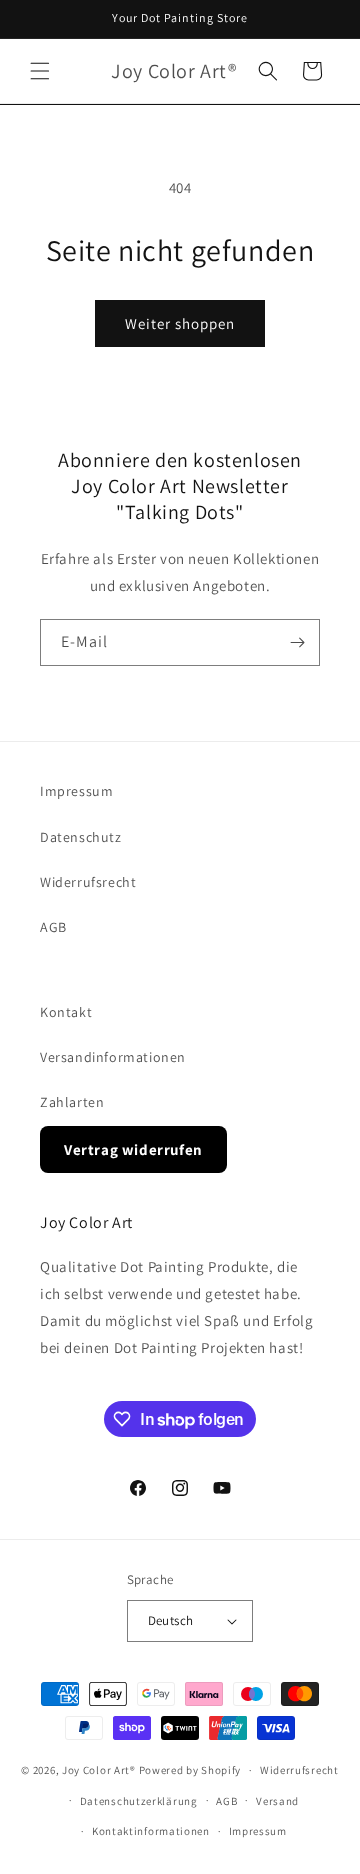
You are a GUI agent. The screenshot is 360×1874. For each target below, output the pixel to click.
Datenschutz (81, 837)
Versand (277, 1801)
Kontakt (66, 1012)
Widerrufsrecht (88, 882)
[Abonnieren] (297, 642)
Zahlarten (72, 1102)
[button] (40, 71)
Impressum (76, 791)
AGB (53, 927)
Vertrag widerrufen (133, 1149)
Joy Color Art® (99, 1770)
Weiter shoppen (180, 323)
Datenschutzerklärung (139, 1801)
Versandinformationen (113, 1057)
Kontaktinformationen (151, 1831)
